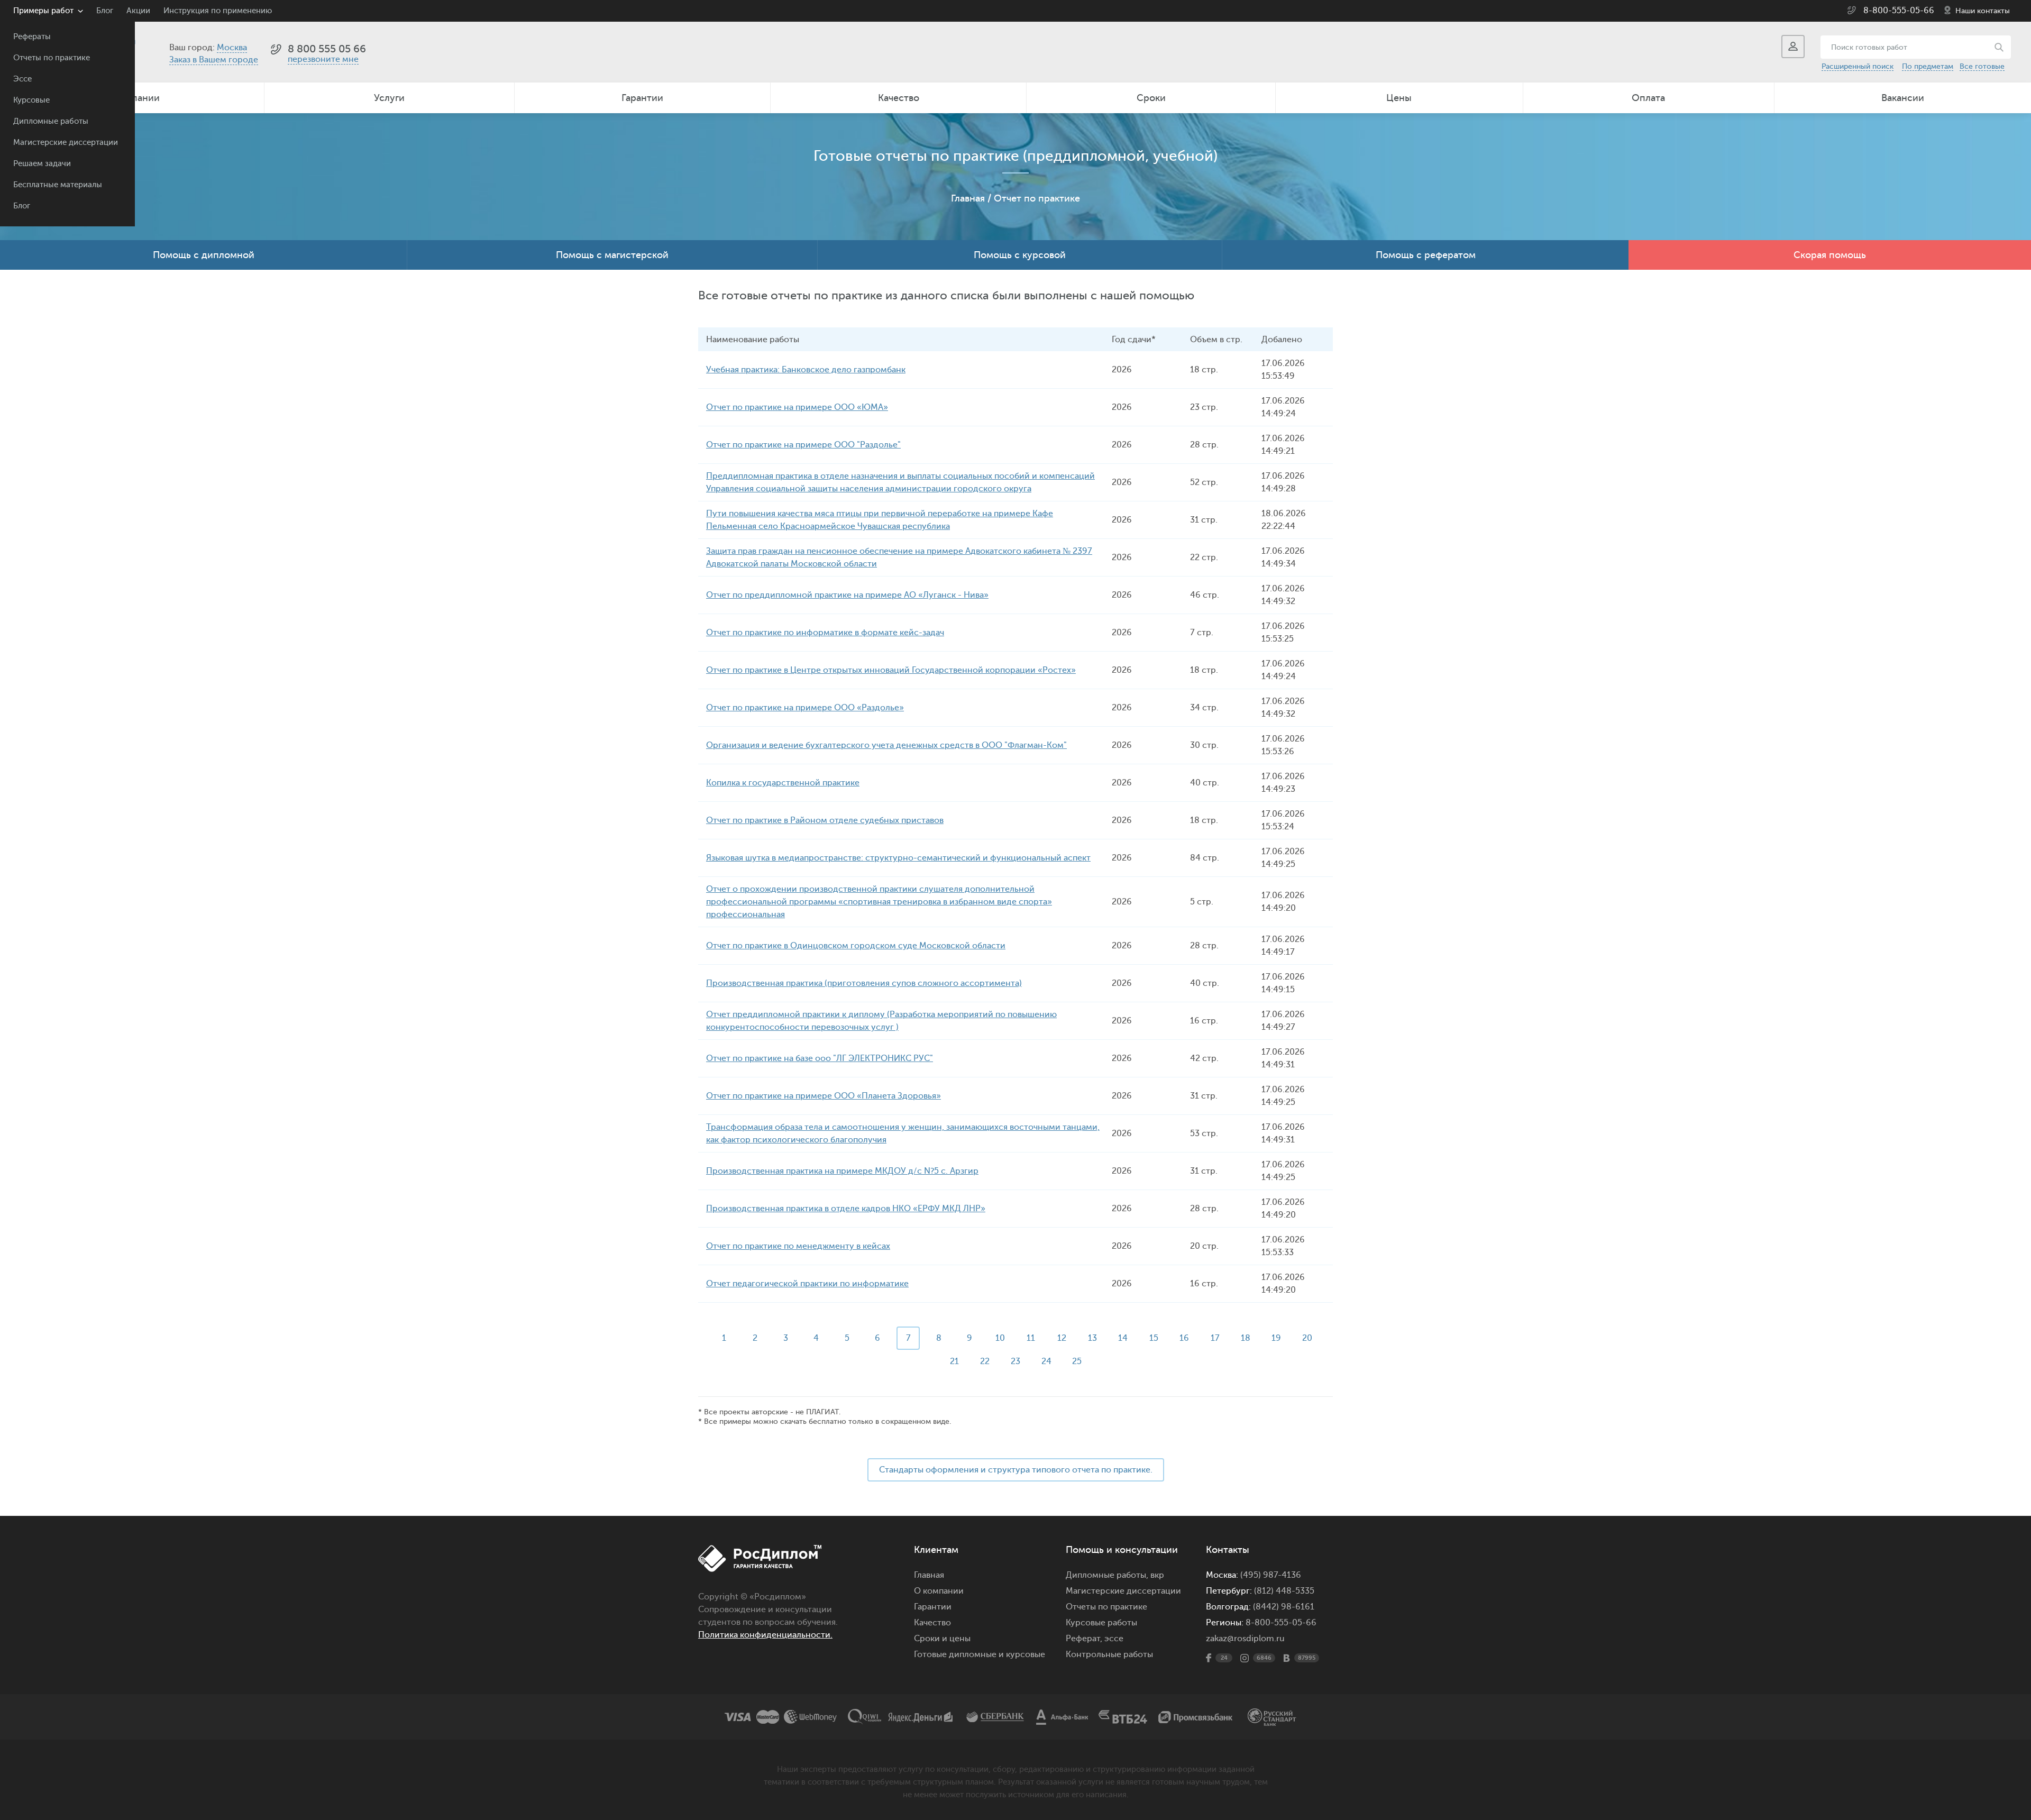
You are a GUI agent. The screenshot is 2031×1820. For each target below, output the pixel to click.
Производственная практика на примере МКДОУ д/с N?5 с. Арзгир (842, 1171)
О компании (939, 1591)
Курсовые (31, 100)
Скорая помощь (1830, 255)
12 (1062, 1338)
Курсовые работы (1101, 1623)
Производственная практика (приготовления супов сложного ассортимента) (864, 983)
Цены (1399, 98)
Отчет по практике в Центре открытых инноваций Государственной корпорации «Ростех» (891, 670)
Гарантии (642, 98)
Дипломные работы (51, 121)
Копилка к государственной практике (783, 783)
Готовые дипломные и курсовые (980, 1654)
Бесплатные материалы (58, 185)
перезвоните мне (323, 59)
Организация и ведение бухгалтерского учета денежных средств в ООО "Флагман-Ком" (886, 745)
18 (1246, 1338)
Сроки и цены (942, 1639)
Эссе (22, 79)
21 (954, 1361)
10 (1000, 1338)
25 (1077, 1361)
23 (1015, 1361)
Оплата (1648, 98)
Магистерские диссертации (66, 143)
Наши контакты (1983, 11)
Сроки (1151, 98)
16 (1184, 1338)
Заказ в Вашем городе (214, 60)
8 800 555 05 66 (327, 49)
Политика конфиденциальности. (765, 1635)
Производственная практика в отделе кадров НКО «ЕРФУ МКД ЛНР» (846, 1209)
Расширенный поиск (1858, 66)
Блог (22, 206)
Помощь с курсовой (1020, 255)
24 (1046, 1361)
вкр (1157, 1575)
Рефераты (32, 37)
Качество (899, 98)
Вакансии (1903, 98)
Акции (138, 11)
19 (1276, 1338)
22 (985, 1361)
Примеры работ (43, 11)
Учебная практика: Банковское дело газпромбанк (806, 370)
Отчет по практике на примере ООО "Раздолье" (803, 445)
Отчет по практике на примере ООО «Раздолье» (805, 708)
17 (1215, 1338)
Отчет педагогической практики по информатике (807, 1284)
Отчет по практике (1037, 198)
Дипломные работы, (1108, 1575)
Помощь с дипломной (204, 255)
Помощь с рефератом (1426, 255)
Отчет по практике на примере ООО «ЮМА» (797, 407)
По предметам (1928, 66)
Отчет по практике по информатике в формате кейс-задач (825, 633)
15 (1154, 1338)
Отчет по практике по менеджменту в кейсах (798, 1246)
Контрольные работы (1109, 1654)
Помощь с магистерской (612, 255)
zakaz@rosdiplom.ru (1245, 1639)
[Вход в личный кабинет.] (1793, 47)
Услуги (389, 98)
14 (1123, 1338)
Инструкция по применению (218, 11)
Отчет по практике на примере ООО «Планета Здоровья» (824, 1096)
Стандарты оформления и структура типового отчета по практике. (1016, 1470)
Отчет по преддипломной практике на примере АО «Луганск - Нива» (847, 595)
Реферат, (1084, 1639)
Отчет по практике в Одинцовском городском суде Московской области (856, 946)
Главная (968, 198)
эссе (1114, 1639)
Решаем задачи (42, 164)
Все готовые (1982, 66)
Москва (232, 48)
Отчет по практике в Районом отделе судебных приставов (825, 820)
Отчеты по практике (52, 58)
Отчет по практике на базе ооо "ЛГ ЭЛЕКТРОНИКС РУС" (820, 1058)
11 (1031, 1338)
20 (1307, 1338)
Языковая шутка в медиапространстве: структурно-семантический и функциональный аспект (898, 858)
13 (1092, 1338)
